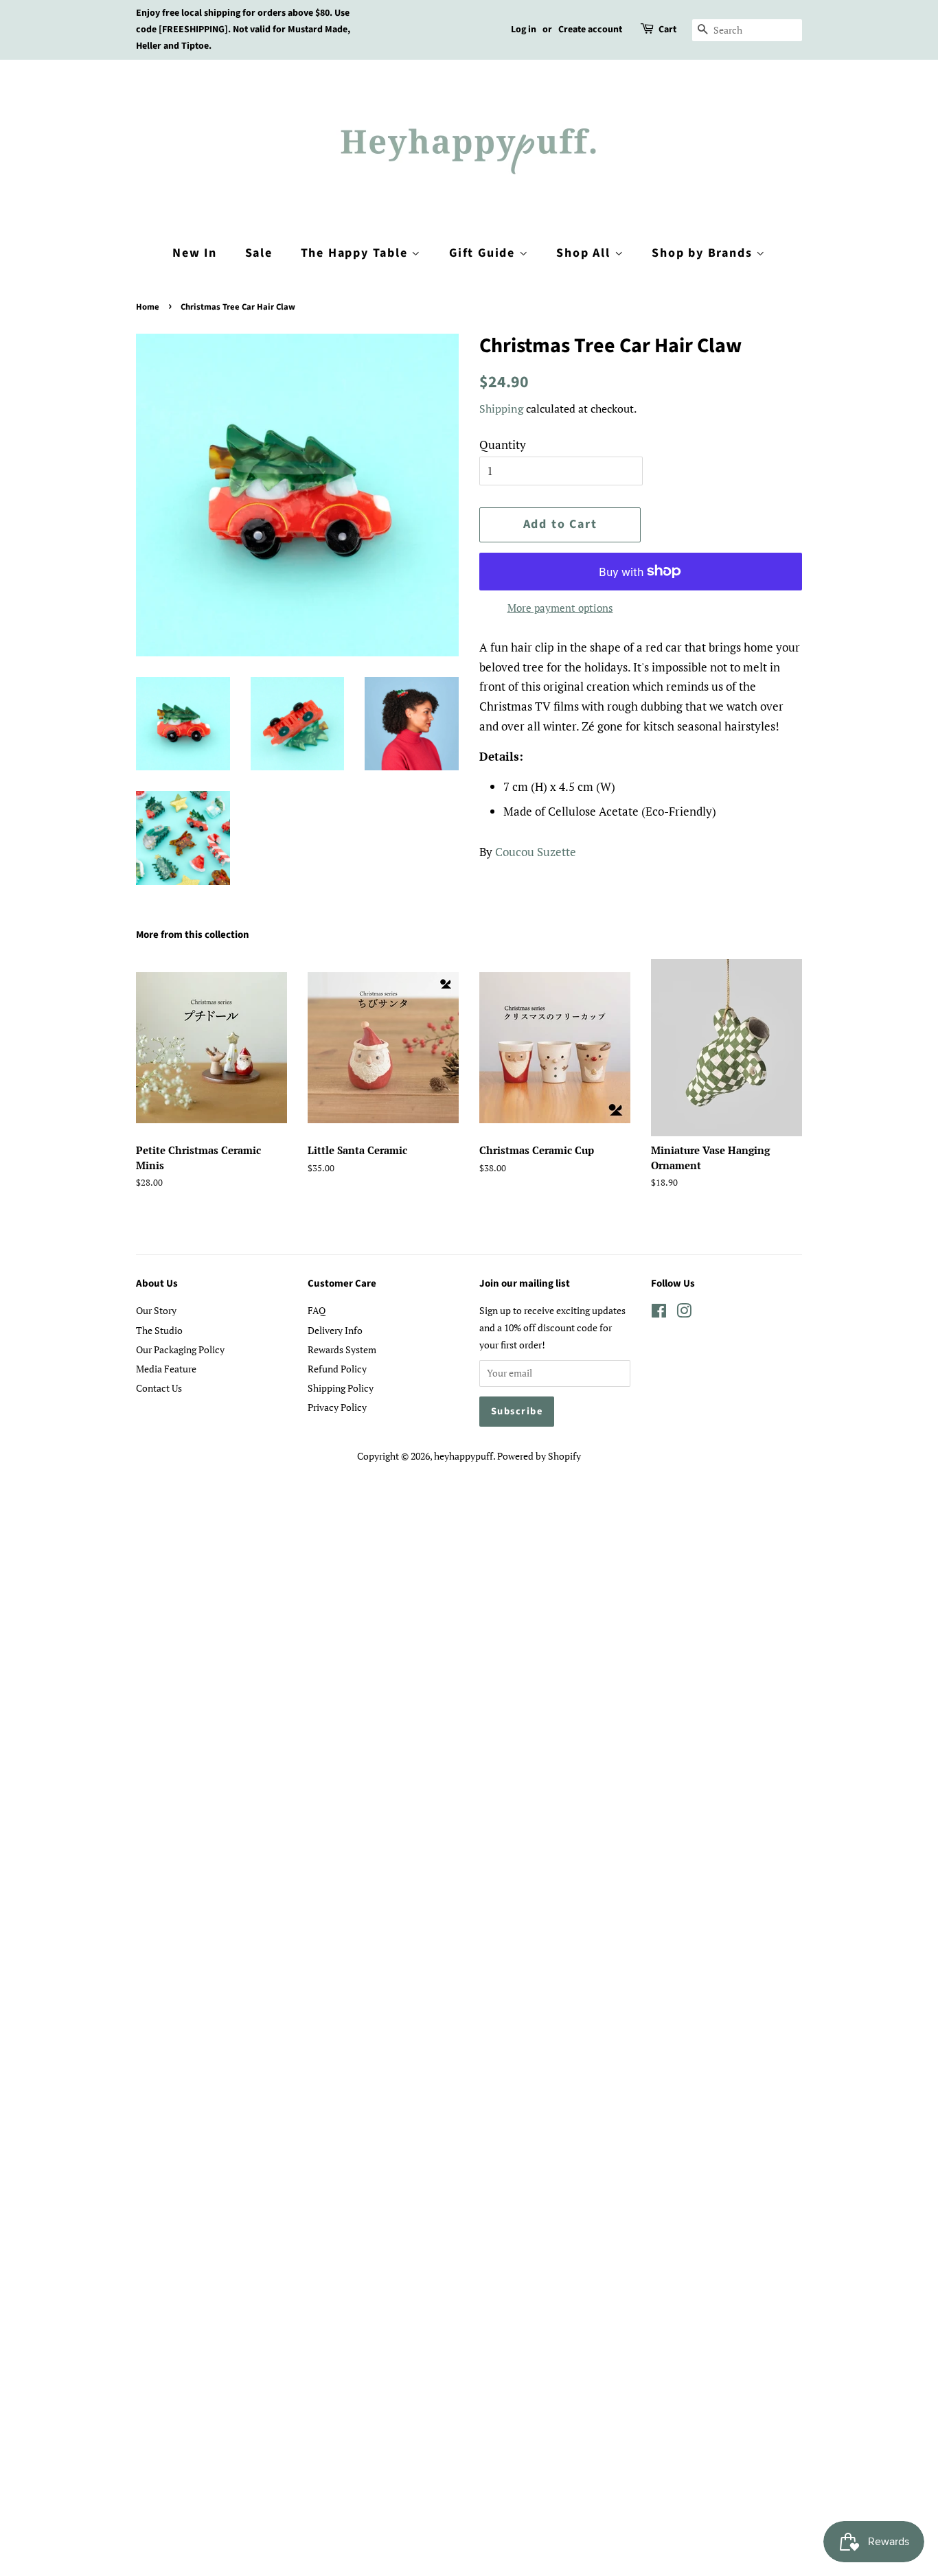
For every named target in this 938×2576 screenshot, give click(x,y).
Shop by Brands (704, 253)
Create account (590, 30)
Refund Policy (337, 1369)
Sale (259, 253)
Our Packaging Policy (180, 1349)
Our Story (156, 1310)
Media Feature (166, 1369)
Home (148, 307)
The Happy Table (356, 253)
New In (195, 253)
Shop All (585, 253)
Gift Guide (484, 253)
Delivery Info (335, 1330)
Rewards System (342, 1349)
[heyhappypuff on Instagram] (684, 1313)
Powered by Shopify (539, 1456)
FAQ (317, 1310)
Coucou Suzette (536, 852)
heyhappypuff (464, 1456)
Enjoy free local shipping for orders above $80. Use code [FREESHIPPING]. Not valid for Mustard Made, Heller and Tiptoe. (243, 30)
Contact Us (159, 1388)
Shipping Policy (341, 1388)
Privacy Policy (337, 1407)
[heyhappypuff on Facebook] (659, 1313)
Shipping (501, 409)
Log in (524, 30)
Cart (667, 30)
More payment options (560, 608)
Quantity (503, 445)
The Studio (159, 1330)
